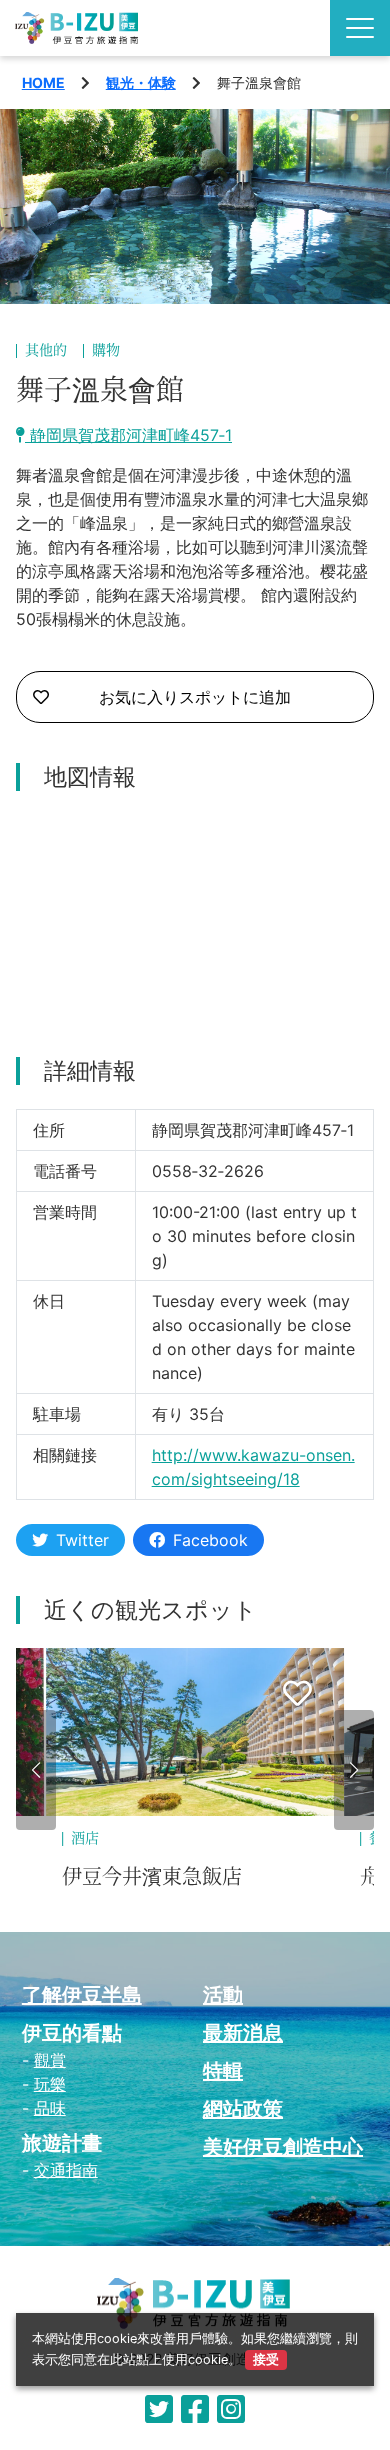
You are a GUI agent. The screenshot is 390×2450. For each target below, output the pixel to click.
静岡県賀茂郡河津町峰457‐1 (128, 435)
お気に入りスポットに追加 (195, 697)
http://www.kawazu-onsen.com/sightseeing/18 (253, 1467)
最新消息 (243, 2033)
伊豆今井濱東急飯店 (152, 1877)
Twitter (82, 1540)
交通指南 (66, 2170)
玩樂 (50, 2084)
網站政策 (243, 2109)
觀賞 (50, 2060)
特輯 (223, 2071)
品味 (50, 2108)
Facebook (210, 1540)
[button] (36, 1770)
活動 (223, 1995)
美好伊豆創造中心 (283, 2147)
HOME (43, 82)
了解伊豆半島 (82, 1995)
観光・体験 (141, 82)
